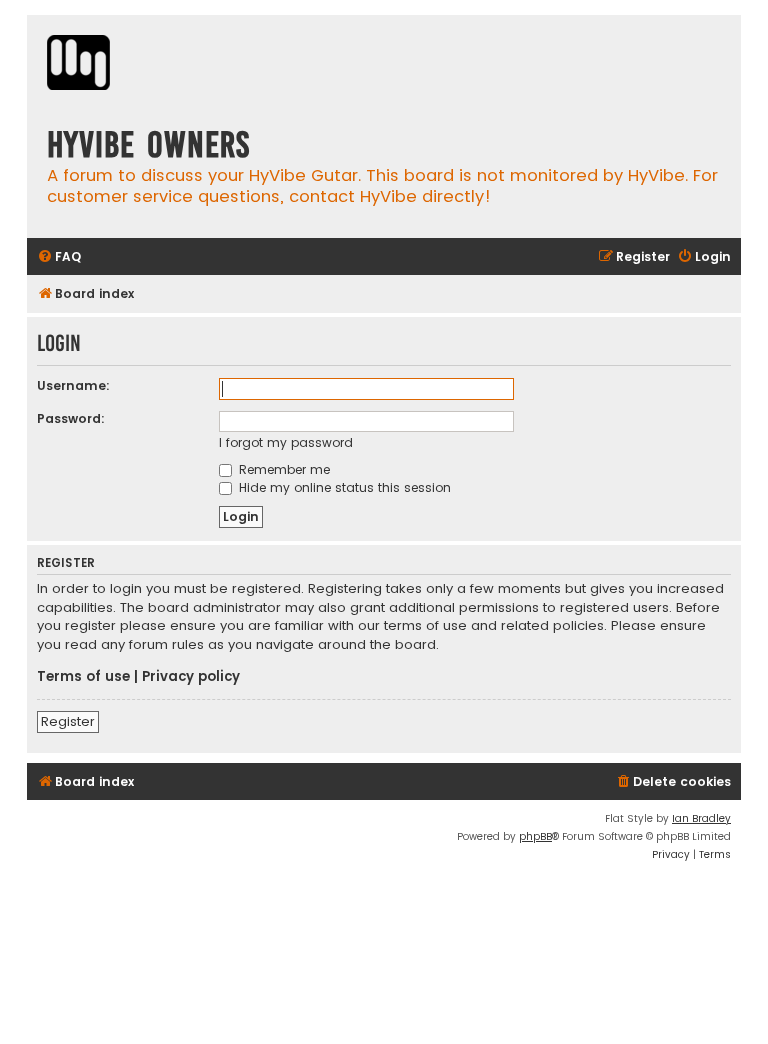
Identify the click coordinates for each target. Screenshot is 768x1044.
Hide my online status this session (343, 487)
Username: (73, 385)
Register (68, 721)
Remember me (282, 469)
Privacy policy (191, 677)
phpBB (535, 836)
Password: (71, 418)
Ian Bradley (701, 818)
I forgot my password (286, 442)
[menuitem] (59, 257)
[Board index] (78, 65)
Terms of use (83, 677)
